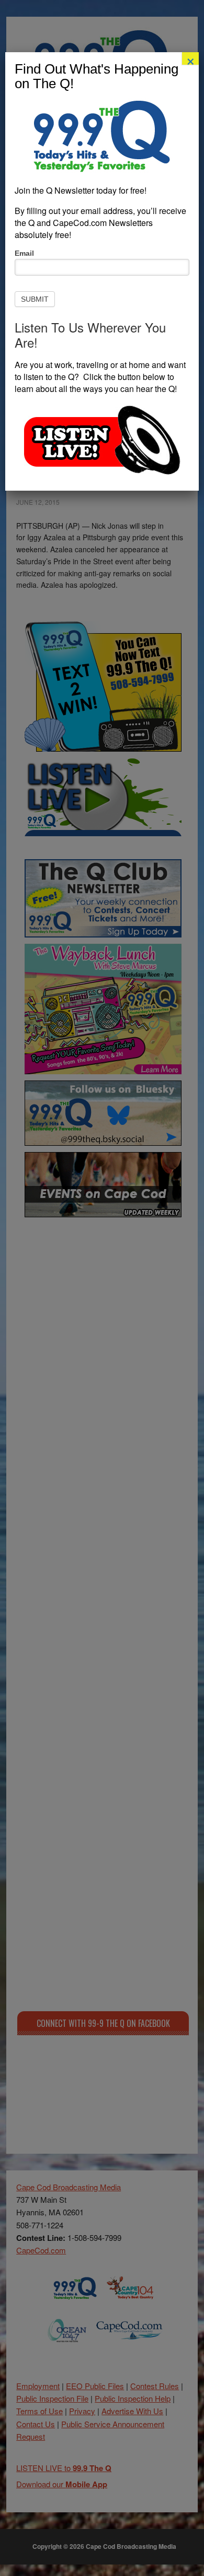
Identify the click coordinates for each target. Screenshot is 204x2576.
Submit (35, 299)
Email (24, 253)
